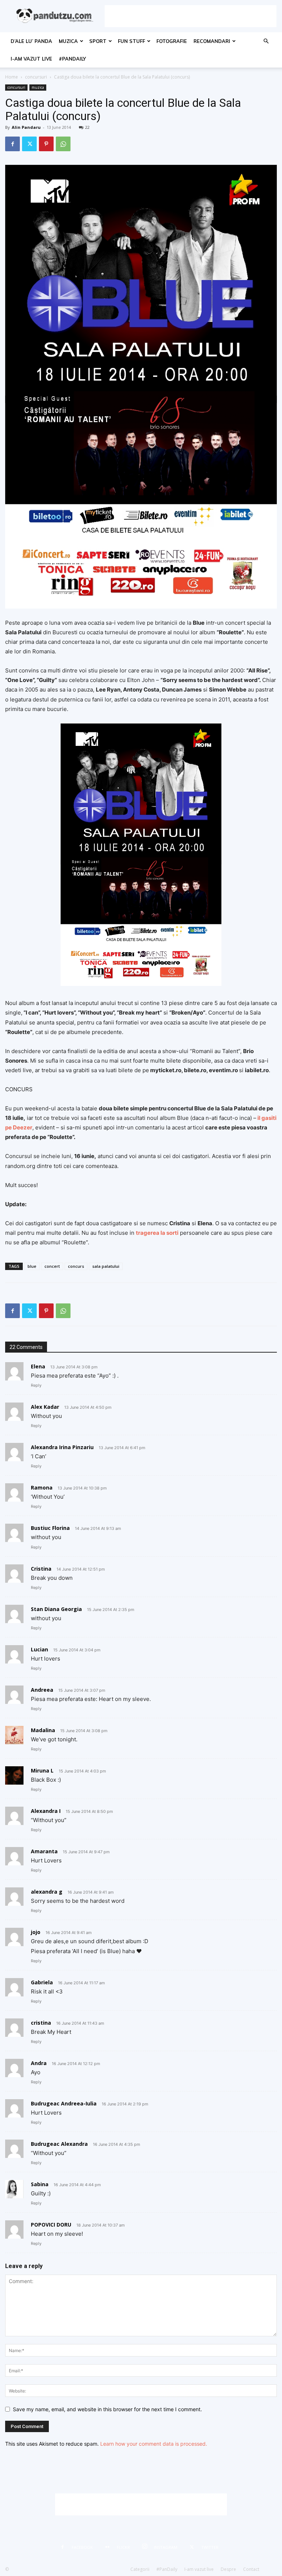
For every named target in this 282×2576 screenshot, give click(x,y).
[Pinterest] (46, 144)
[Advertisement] (191, 16)
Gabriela (42, 1982)
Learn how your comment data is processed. (154, 2444)
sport (98, 41)
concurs (76, 1266)
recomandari (212, 41)
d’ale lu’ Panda (31, 41)
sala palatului (106, 1266)
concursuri (36, 77)
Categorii (140, 2569)
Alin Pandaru (26, 127)
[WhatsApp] (63, 144)
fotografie (172, 41)
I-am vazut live (31, 59)
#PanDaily (72, 59)
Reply (36, 1385)
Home (12, 77)
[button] (266, 41)
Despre (228, 2569)
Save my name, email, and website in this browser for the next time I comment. (107, 2409)
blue (32, 1266)
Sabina (40, 2184)
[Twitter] (29, 144)
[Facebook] (12, 144)
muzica (68, 41)
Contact (251, 2569)
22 (87, 127)
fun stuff (131, 41)
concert (52, 1266)
